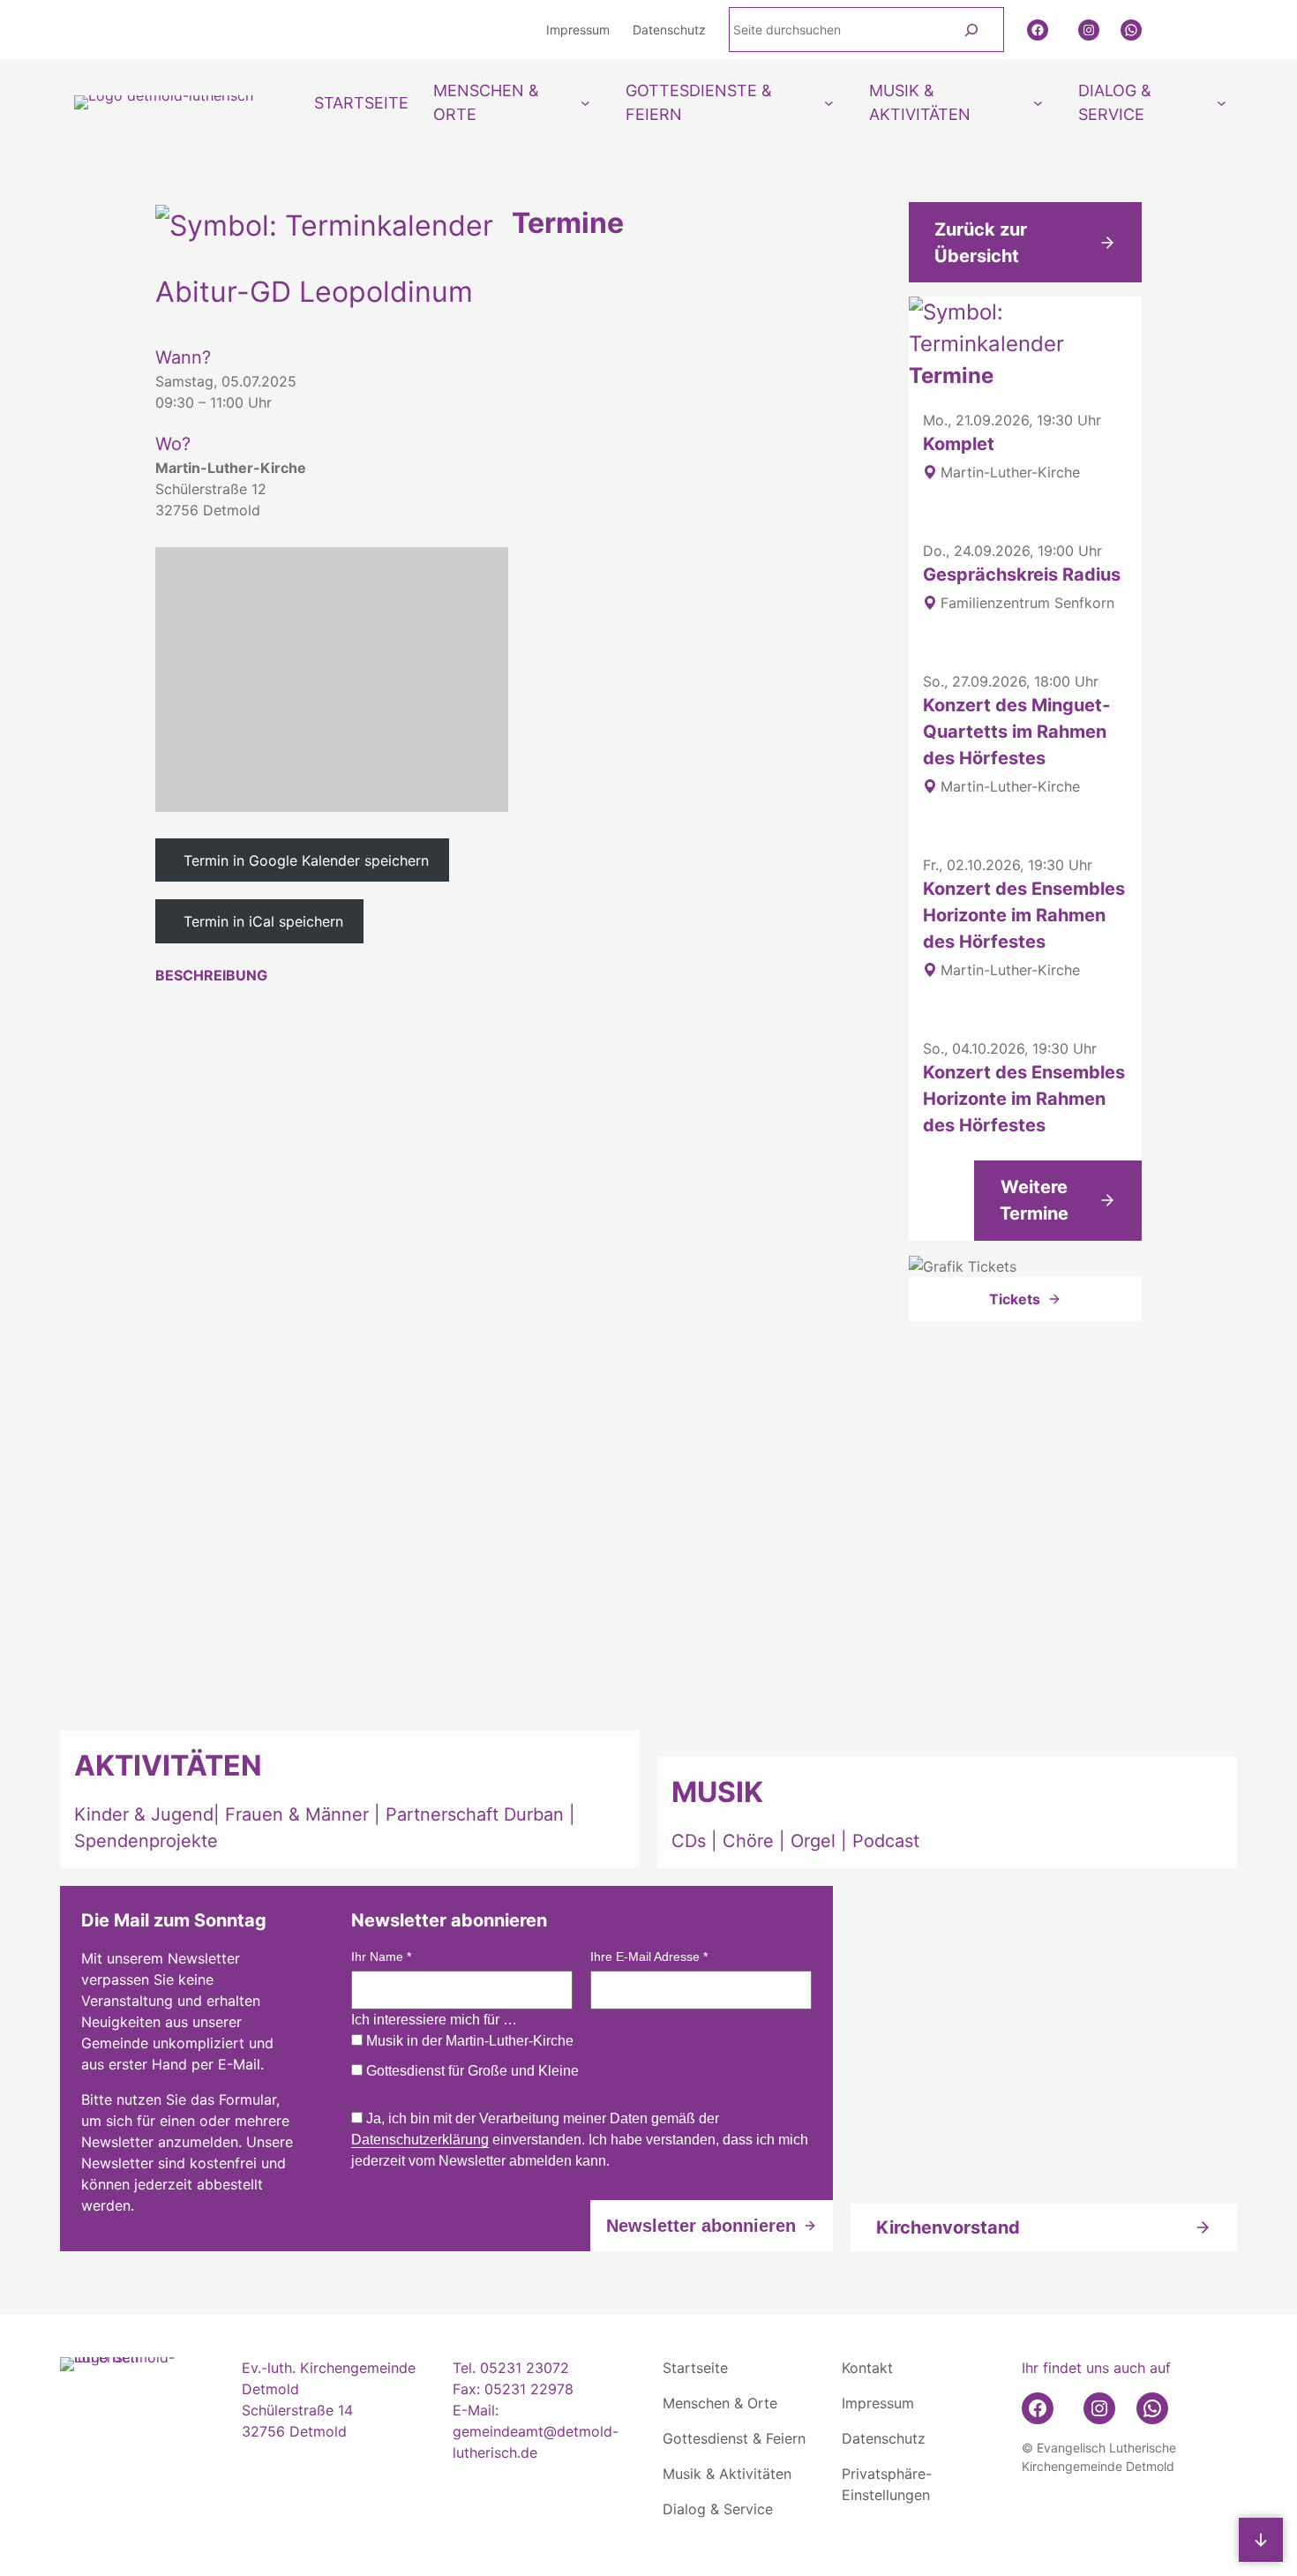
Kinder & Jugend (144, 1814)
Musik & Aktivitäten (727, 2474)
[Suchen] (972, 30)
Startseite (695, 2368)
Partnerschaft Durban (475, 1814)
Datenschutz (884, 2438)
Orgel (813, 1841)
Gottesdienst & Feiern (734, 2438)
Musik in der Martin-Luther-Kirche (468, 2041)
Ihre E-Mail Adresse (649, 1956)
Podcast (886, 1841)
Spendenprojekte (146, 1841)
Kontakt (867, 2368)
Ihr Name (381, 1956)
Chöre (748, 1841)
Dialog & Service (718, 2509)
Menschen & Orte (720, 2403)
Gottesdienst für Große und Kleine (471, 2071)
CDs (691, 1841)
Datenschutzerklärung (420, 2140)
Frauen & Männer (297, 1814)
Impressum (878, 2403)
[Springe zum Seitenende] (1261, 2540)
